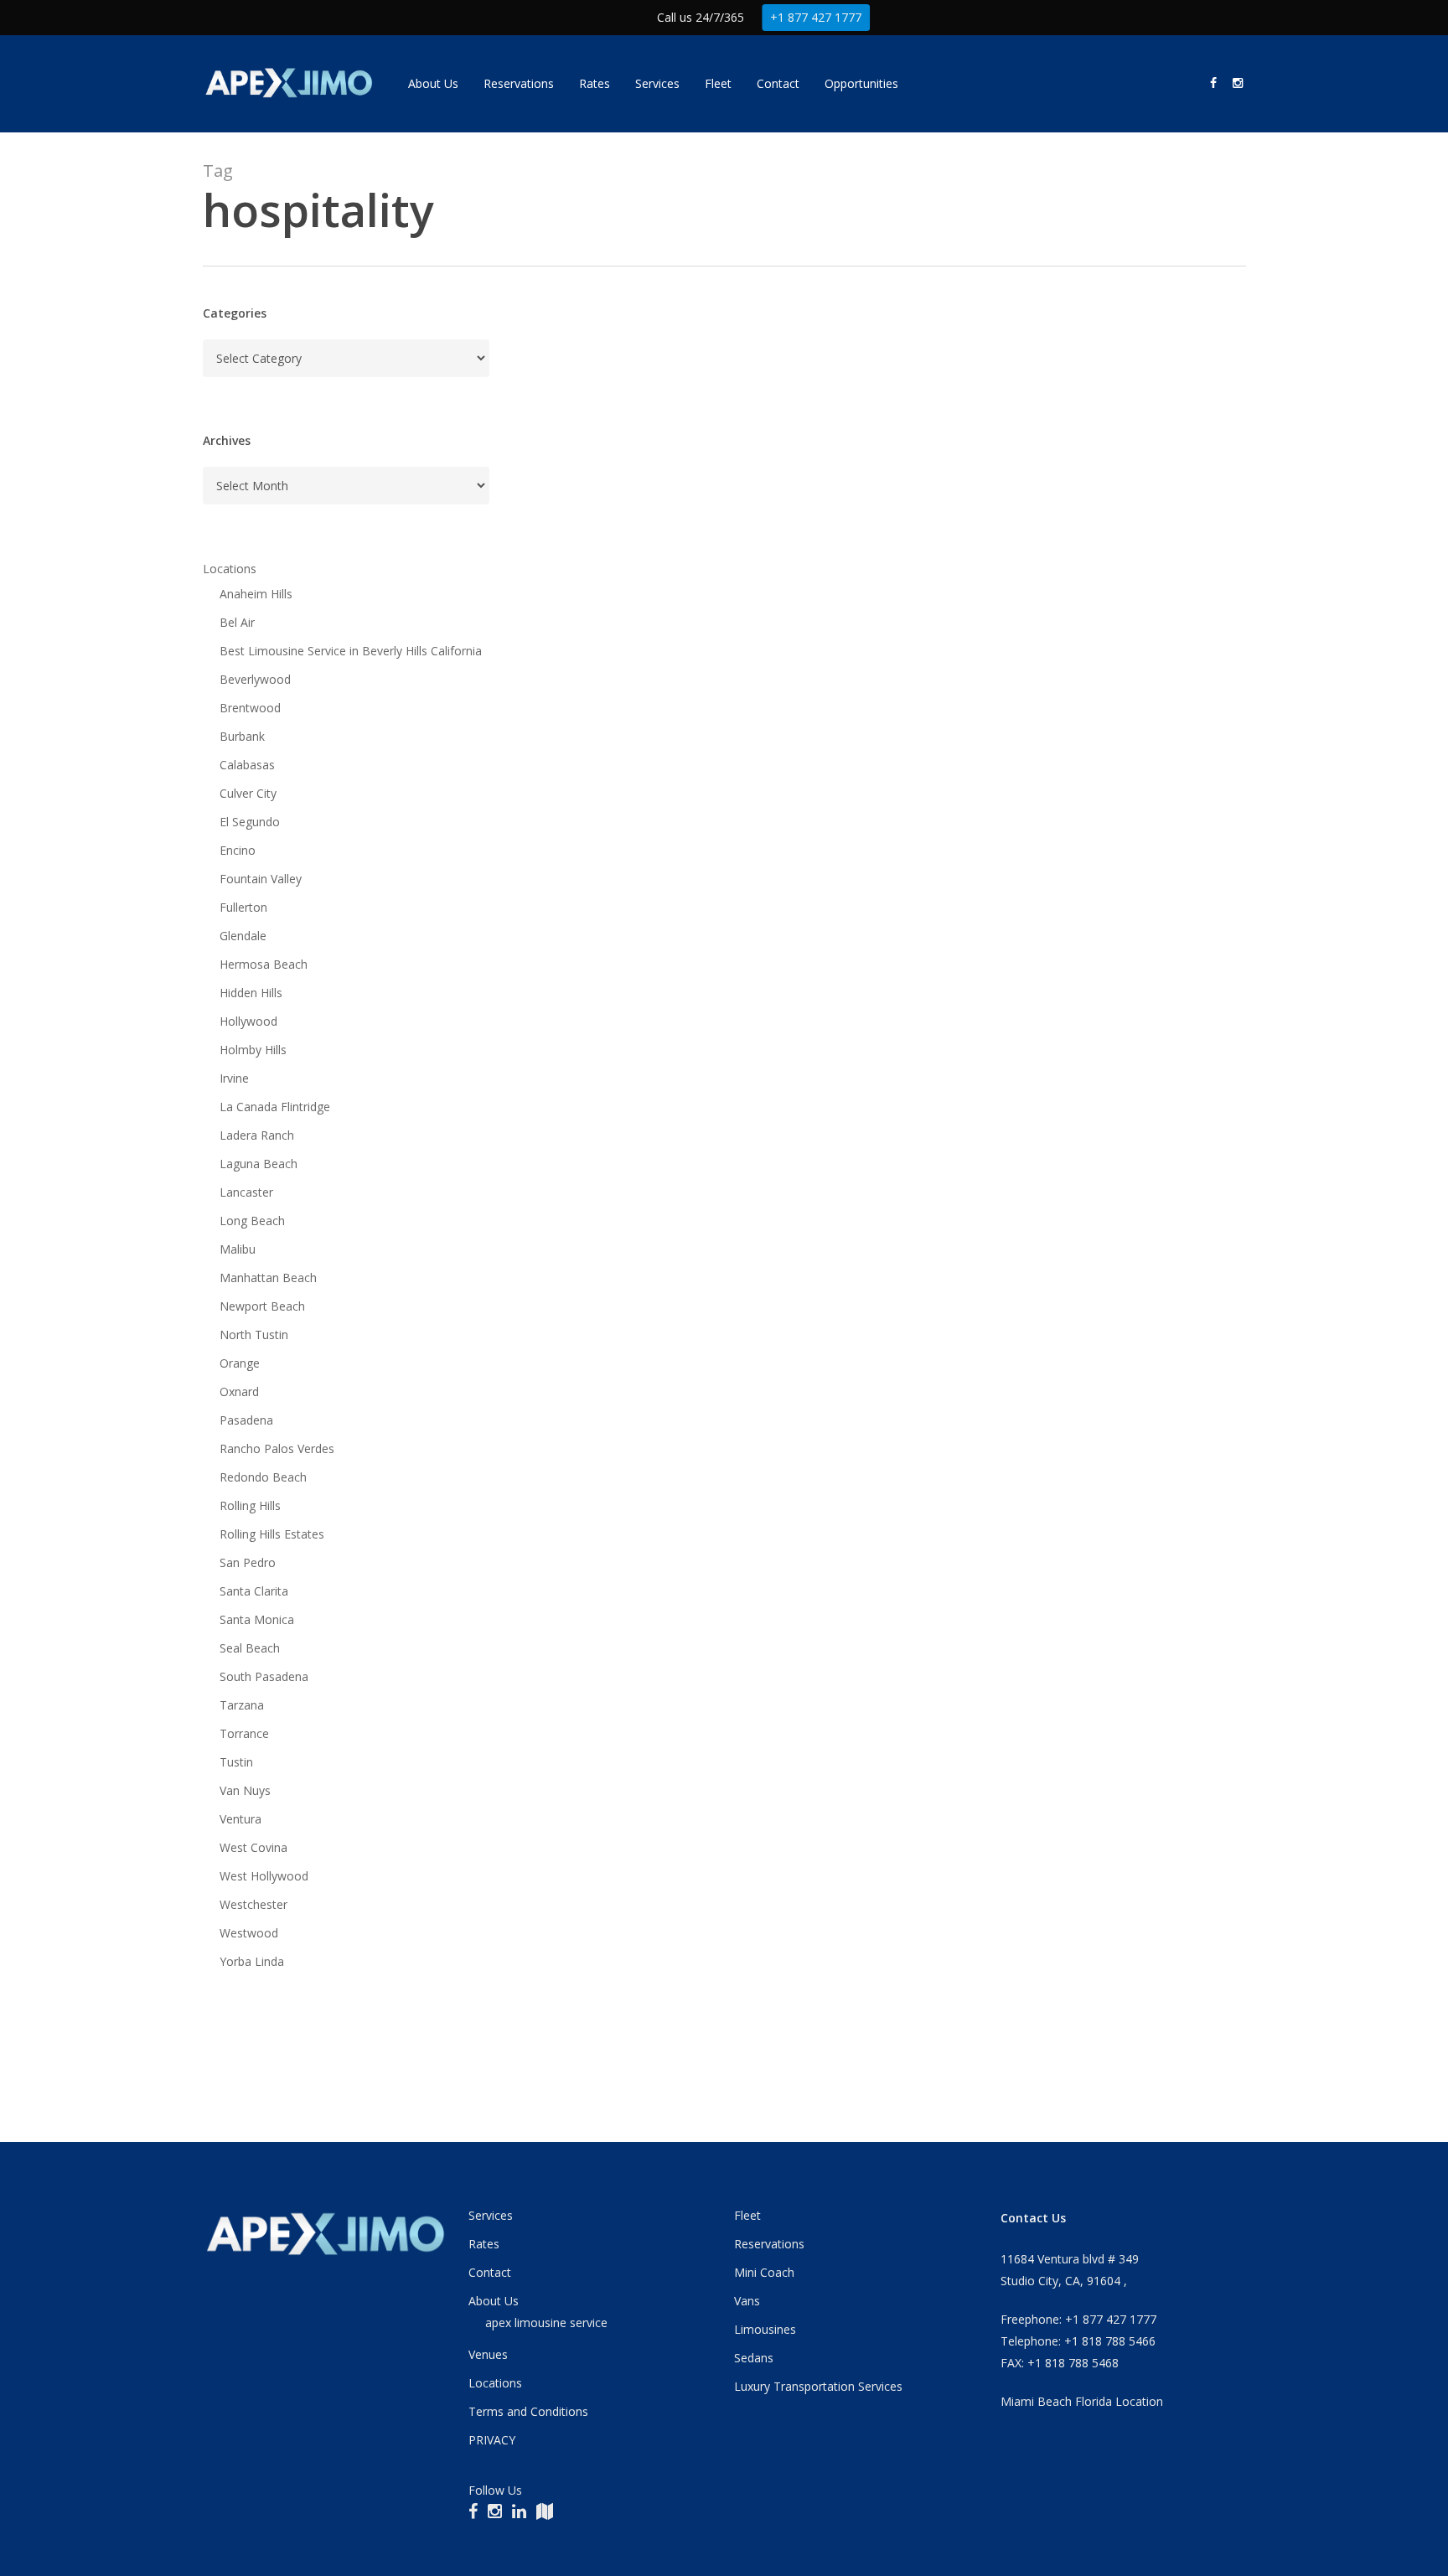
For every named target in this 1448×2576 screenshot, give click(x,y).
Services (491, 2215)
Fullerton (243, 907)
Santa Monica (257, 1619)
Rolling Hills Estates (272, 1534)
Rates (484, 2244)
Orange (240, 1363)
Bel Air (237, 622)
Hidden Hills (251, 993)
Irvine (234, 1078)
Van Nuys (245, 1790)
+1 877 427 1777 (816, 17)
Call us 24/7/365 (701, 17)
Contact (490, 2272)
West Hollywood (264, 1876)
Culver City (248, 793)
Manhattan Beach (268, 1278)
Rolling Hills (250, 1505)
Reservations (769, 2244)
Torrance (244, 1733)
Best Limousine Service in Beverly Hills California (351, 651)
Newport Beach (262, 1306)
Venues (488, 2354)
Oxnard (239, 1391)
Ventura (240, 1819)
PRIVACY (492, 2440)
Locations (230, 569)
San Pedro (248, 1562)
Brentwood (250, 708)
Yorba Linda (252, 1961)
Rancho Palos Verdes (277, 1448)
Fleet (747, 2215)
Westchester (253, 1904)
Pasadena (246, 1420)
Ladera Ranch (257, 1135)
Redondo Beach (263, 1477)
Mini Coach (764, 2272)
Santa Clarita (254, 1591)
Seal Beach (250, 1648)
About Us (494, 2301)
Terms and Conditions (528, 2411)
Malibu (238, 1249)
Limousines (765, 2329)
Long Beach (252, 1221)
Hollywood (248, 1021)
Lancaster (246, 1192)
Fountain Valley (261, 879)
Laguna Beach (259, 1164)
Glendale (243, 936)
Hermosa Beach (264, 964)
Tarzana (242, 1705)
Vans (747, 2301)
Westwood (249, 1933)
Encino (238, 850)
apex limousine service (546, 2323)
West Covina (253, 1847)
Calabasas (247, 765)
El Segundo (250, 822)
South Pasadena (264, 1676)
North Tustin (254, 1335)
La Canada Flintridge (275, 1107)
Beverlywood (255, 679)
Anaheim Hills (256, 594)
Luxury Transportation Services (818, 2386)
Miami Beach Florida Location (1082, 2401)
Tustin (236, 1762)
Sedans (754, 2358)
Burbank (242, 736)
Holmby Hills (253, 1050)
